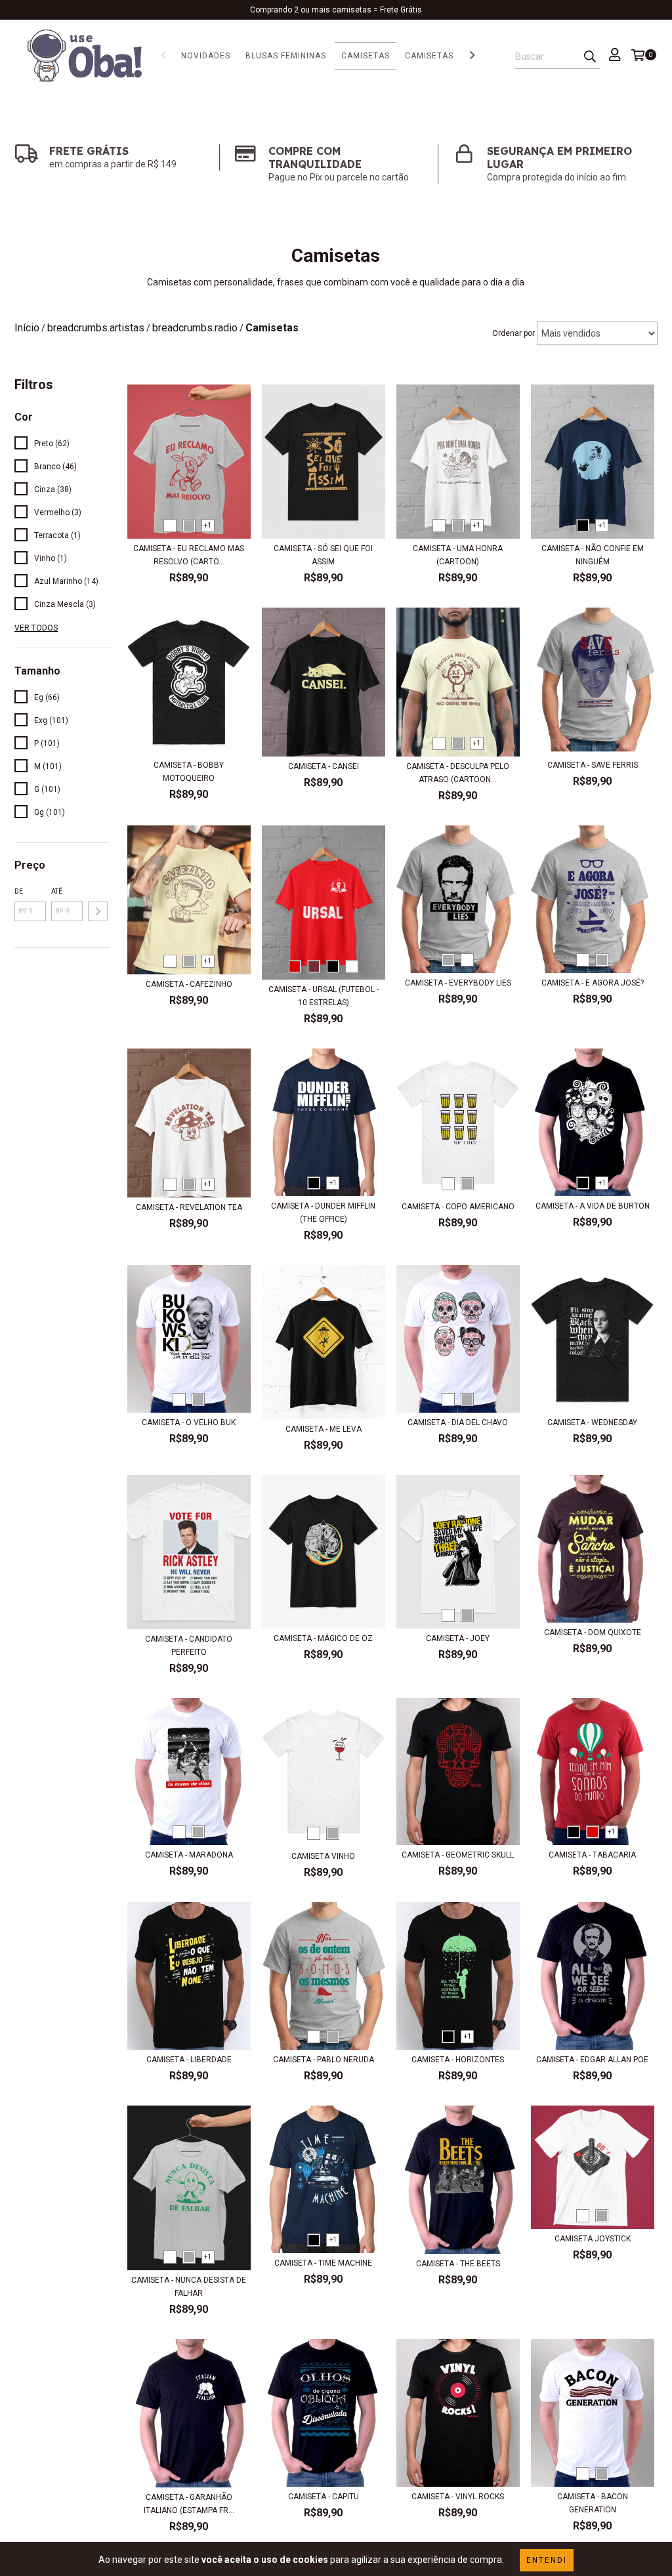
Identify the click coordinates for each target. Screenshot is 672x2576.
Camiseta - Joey (458, 1638)
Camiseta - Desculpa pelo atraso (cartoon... (458, 773)
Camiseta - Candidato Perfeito (189, 1646)
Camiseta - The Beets (458, 2264)
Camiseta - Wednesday (592, 1423)
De (19, 891)
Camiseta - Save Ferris (593, 765)
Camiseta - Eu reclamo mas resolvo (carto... (189, 555)
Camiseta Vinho (323, 1856)
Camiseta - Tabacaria (592, 1855)
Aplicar (98, 911)
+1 (208, 525)
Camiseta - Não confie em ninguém (593, 555)
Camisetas (366, 56)
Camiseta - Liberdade (189, 2060)
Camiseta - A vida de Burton (593, 1206)
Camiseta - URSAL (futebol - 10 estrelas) (324, 996)
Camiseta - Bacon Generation (593, 2503)
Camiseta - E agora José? (593, 983)
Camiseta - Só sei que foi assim (323, 555)
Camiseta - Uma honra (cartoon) (458, 555)
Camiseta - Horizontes (458, 2060)
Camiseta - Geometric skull (458, 1855)
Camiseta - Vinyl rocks (458, 2497)
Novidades (206, 56)
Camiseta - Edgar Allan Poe (592, 2060)
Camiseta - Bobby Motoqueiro (189, 772)
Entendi (547, 2560)
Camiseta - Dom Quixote (593, 1632)
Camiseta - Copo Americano (458, 1207)
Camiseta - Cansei (324, 766)
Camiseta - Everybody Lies (458, 983)
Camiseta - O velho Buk (189, 1423)
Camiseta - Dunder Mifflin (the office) (323, 1213)
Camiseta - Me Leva (324, 1429)
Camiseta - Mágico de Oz (323, 1638)
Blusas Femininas (286, 56)
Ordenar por (514, 333)
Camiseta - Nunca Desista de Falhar (189, 2287)
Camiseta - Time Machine (323, 2263)
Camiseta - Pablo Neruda (324, 2060)
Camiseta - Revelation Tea (189, 1207)
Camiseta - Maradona (189, 1855)
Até (57, 891)
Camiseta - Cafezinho (189, 984)
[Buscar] (590, 57)
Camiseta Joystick (593, 2239)
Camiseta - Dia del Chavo (458, 1423)
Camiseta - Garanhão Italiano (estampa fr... (189, 2504)
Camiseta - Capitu (324, 2497)
